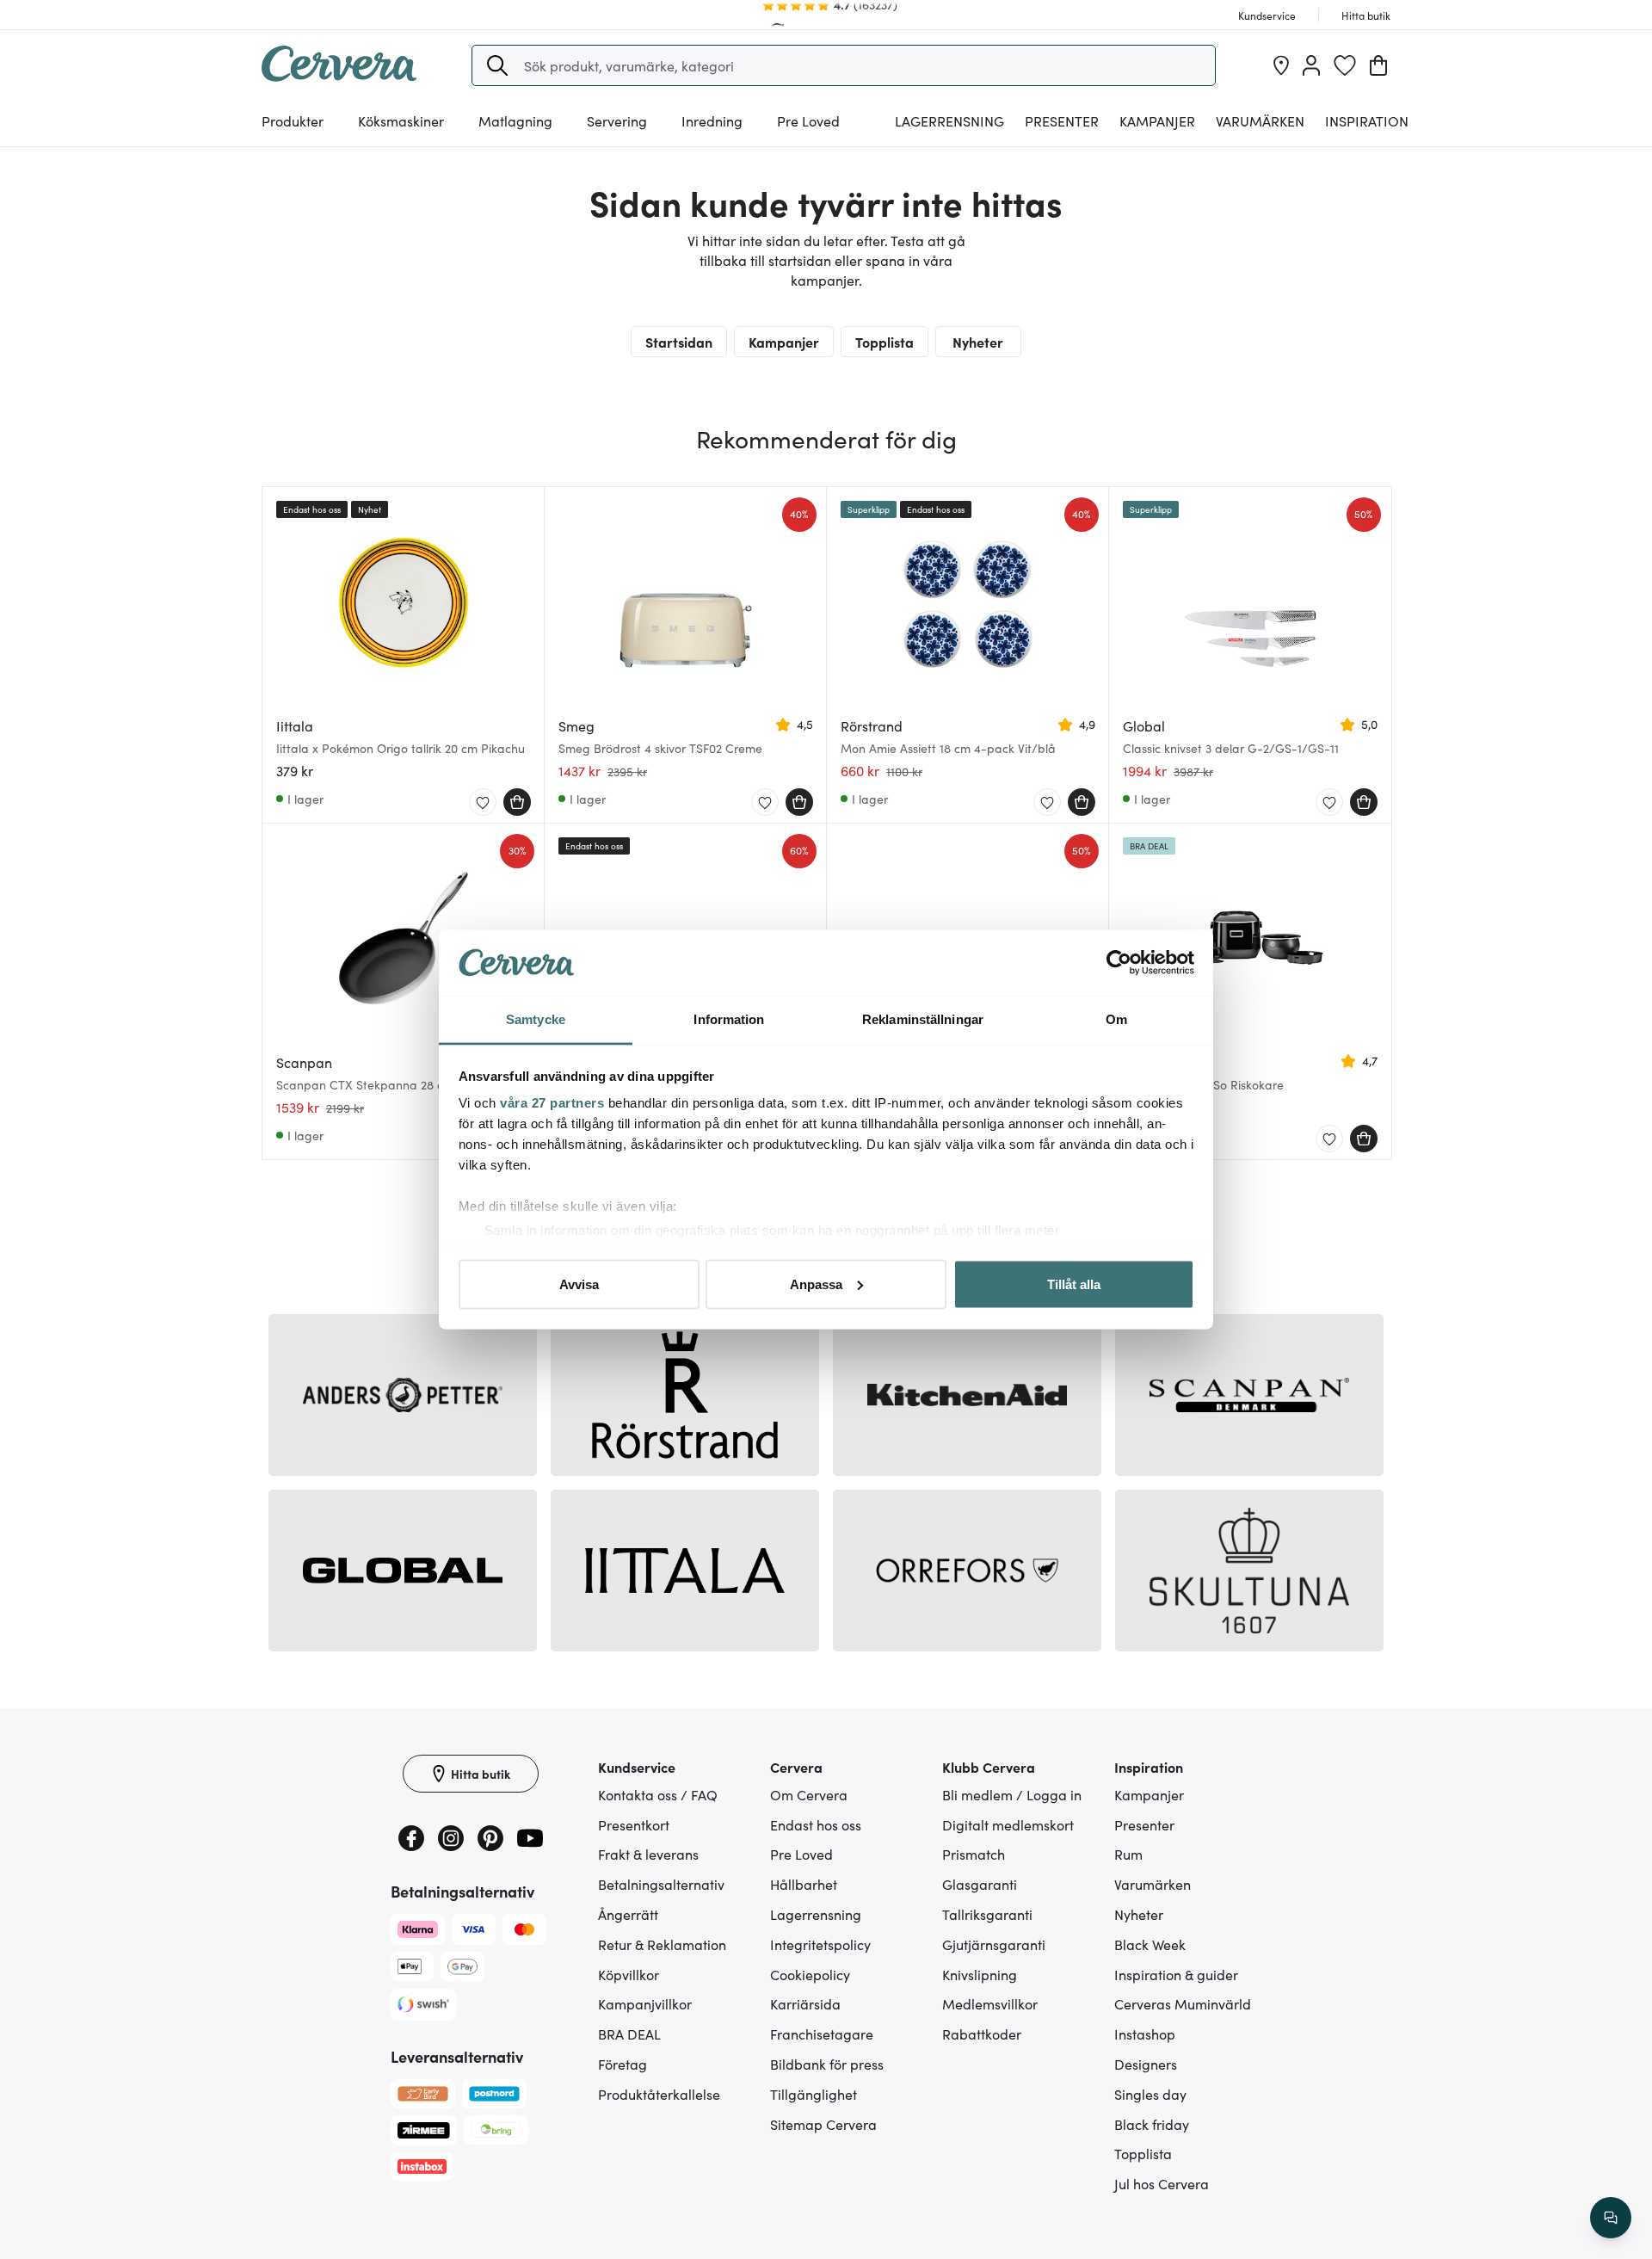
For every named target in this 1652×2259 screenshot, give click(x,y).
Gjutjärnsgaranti (994, 1944)
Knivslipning (980, 1974)
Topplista (885, 342)
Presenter (1144, 1824)
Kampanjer (1157, 120)
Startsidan (679, 342)
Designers (1146, 2064)
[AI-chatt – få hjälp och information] (1611, 2218)
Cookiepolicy (810, 1974)
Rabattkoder (982, 2034)
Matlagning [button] (515, 120)
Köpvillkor (629, 1974)
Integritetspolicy (820, 1944)
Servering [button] (617, 120)
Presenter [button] (1062, 120)
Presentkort (634, 1824)
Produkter (293, 120)
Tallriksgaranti (987, 1914)
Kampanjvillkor (645, 2003)
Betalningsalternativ (661, 1884)
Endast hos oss (816, 1824)
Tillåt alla (1074, 1284)
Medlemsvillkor (990, 2003)
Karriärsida (805, 2003)
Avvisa (579, 1284)
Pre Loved (808, 120)
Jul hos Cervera (1162, 2183)
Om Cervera (809, 1794)
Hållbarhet (804, 1884)
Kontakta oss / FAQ (658, 1794)
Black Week (1150, 1944)
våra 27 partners (552, 1103)
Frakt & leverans (648, 1854)
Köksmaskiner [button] (401, 120)
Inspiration (1367, 120)
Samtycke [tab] (536, 1019)
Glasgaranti (980, 1884)
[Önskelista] (1345, 65)
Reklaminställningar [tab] (923, 1019)
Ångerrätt (628, 1914)
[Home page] (339, 76)
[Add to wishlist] (483, 803)
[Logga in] (1311, 65)
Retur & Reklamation (662, 1944)
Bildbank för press (827, 2064)
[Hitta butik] (1281, 65)
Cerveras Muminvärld (1183, 2003)
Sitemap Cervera (823, 2124)
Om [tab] (1116, 1019)
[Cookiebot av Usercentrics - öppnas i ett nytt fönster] (1119, 963)
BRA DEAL (629, 2034)
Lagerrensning (949, 120)
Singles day (1150, 2094)
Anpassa (816, 1284)
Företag (623, 2064)
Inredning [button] (712, 120)
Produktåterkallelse (659, 2094)
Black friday (1152, 2124)
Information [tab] (729, 1019)
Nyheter (978, 342)
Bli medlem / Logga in (1012, 1794)
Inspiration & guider (1176, 1974)
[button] (497, 65)
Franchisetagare (822, 2034)
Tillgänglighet (814, 2094)
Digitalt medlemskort (1008, 1824)
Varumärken (1260, 120)
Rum (1128, 1854)
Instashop (1145, 2034)
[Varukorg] (1378, 65)
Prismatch (974, 1854)
